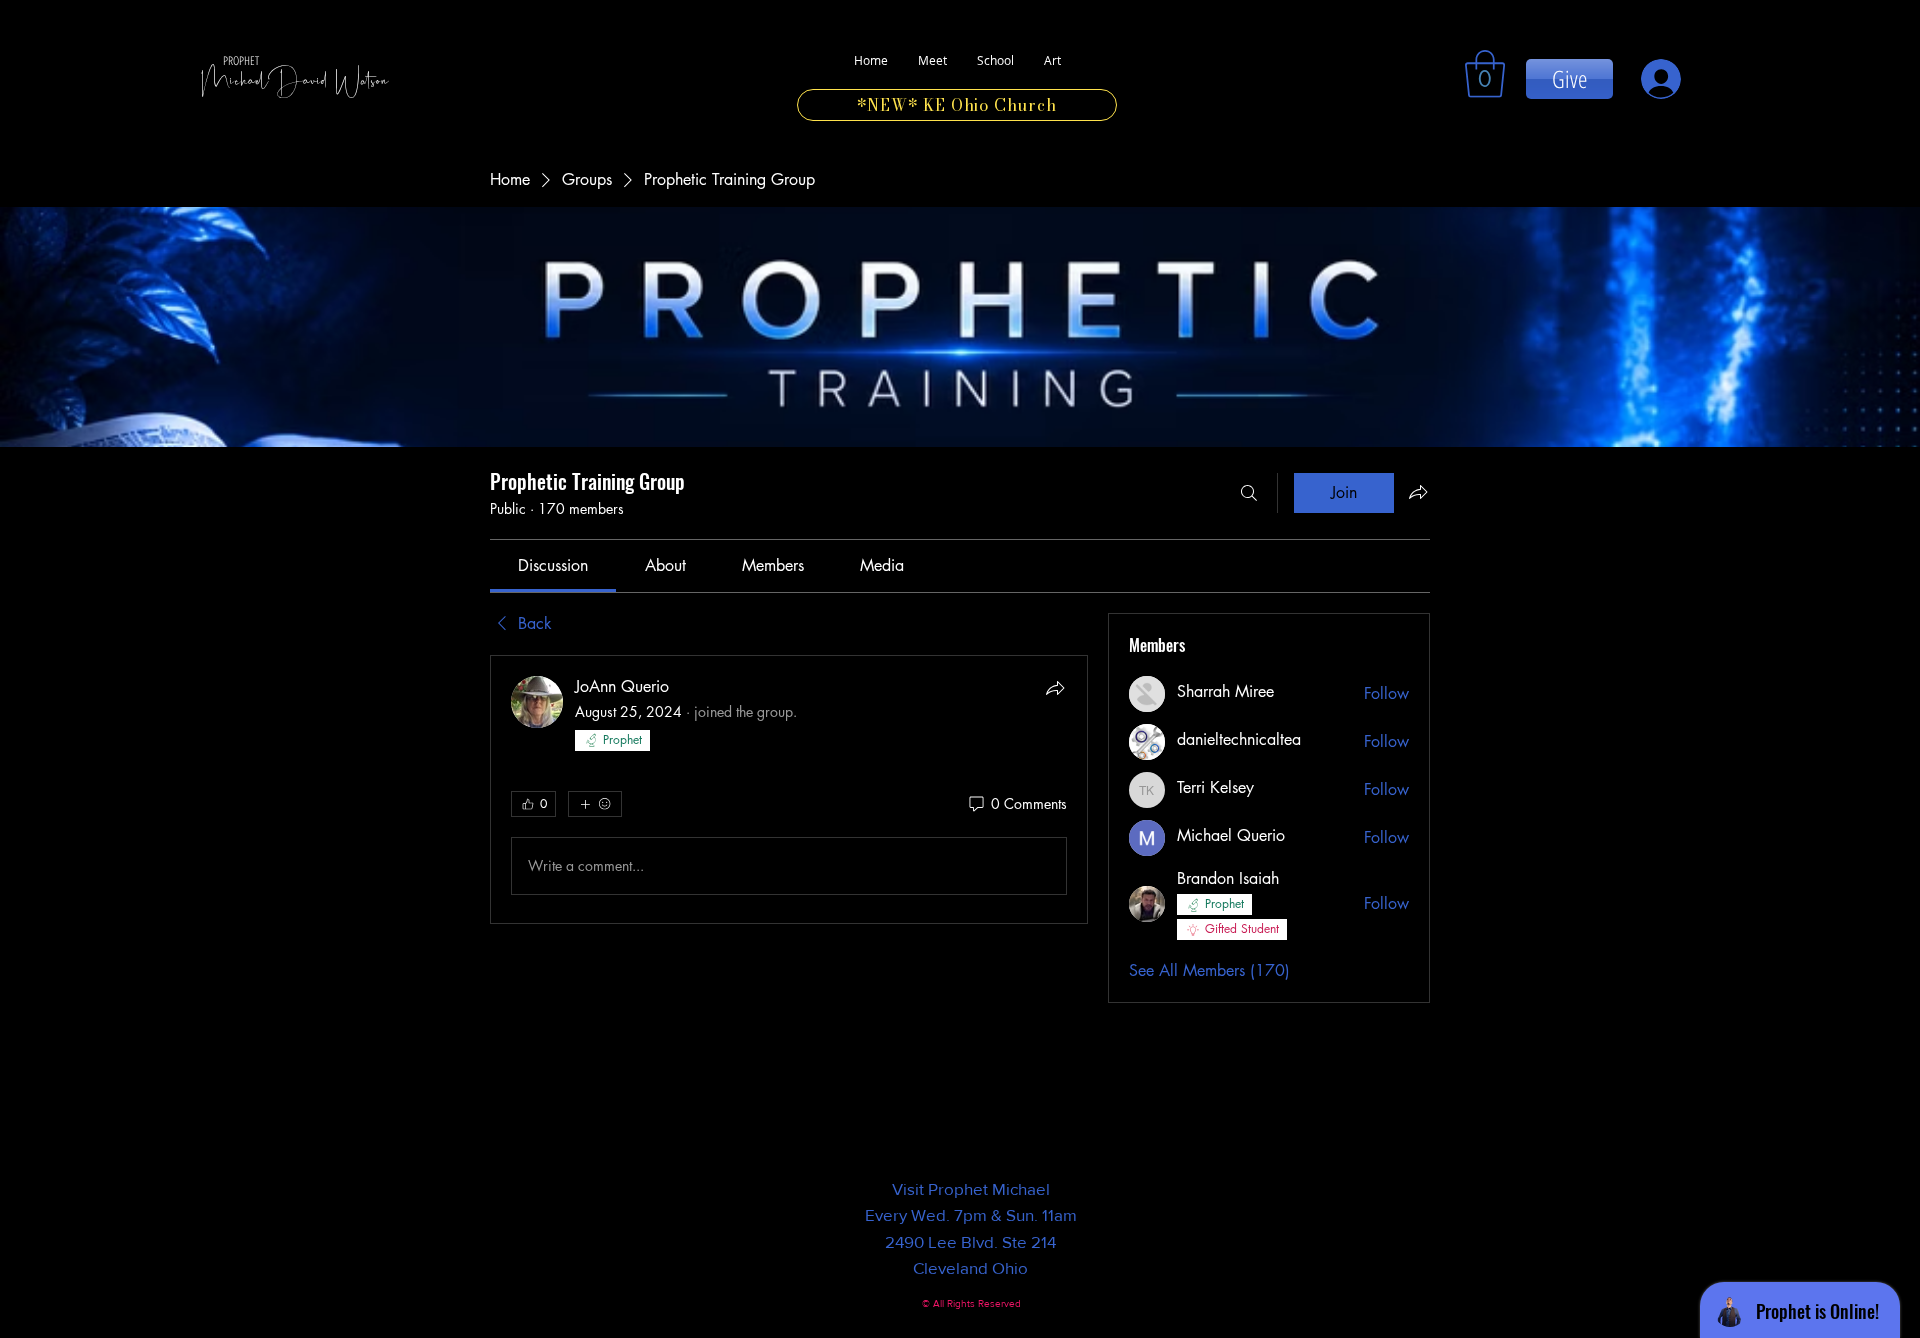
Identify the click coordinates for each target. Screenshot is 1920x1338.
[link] (1485, 74)
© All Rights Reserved (971, 1303)
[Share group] (1418, 492)
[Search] (1249, 493)
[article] (789, 789)
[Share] (1055, 688)
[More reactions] (595, 804)
